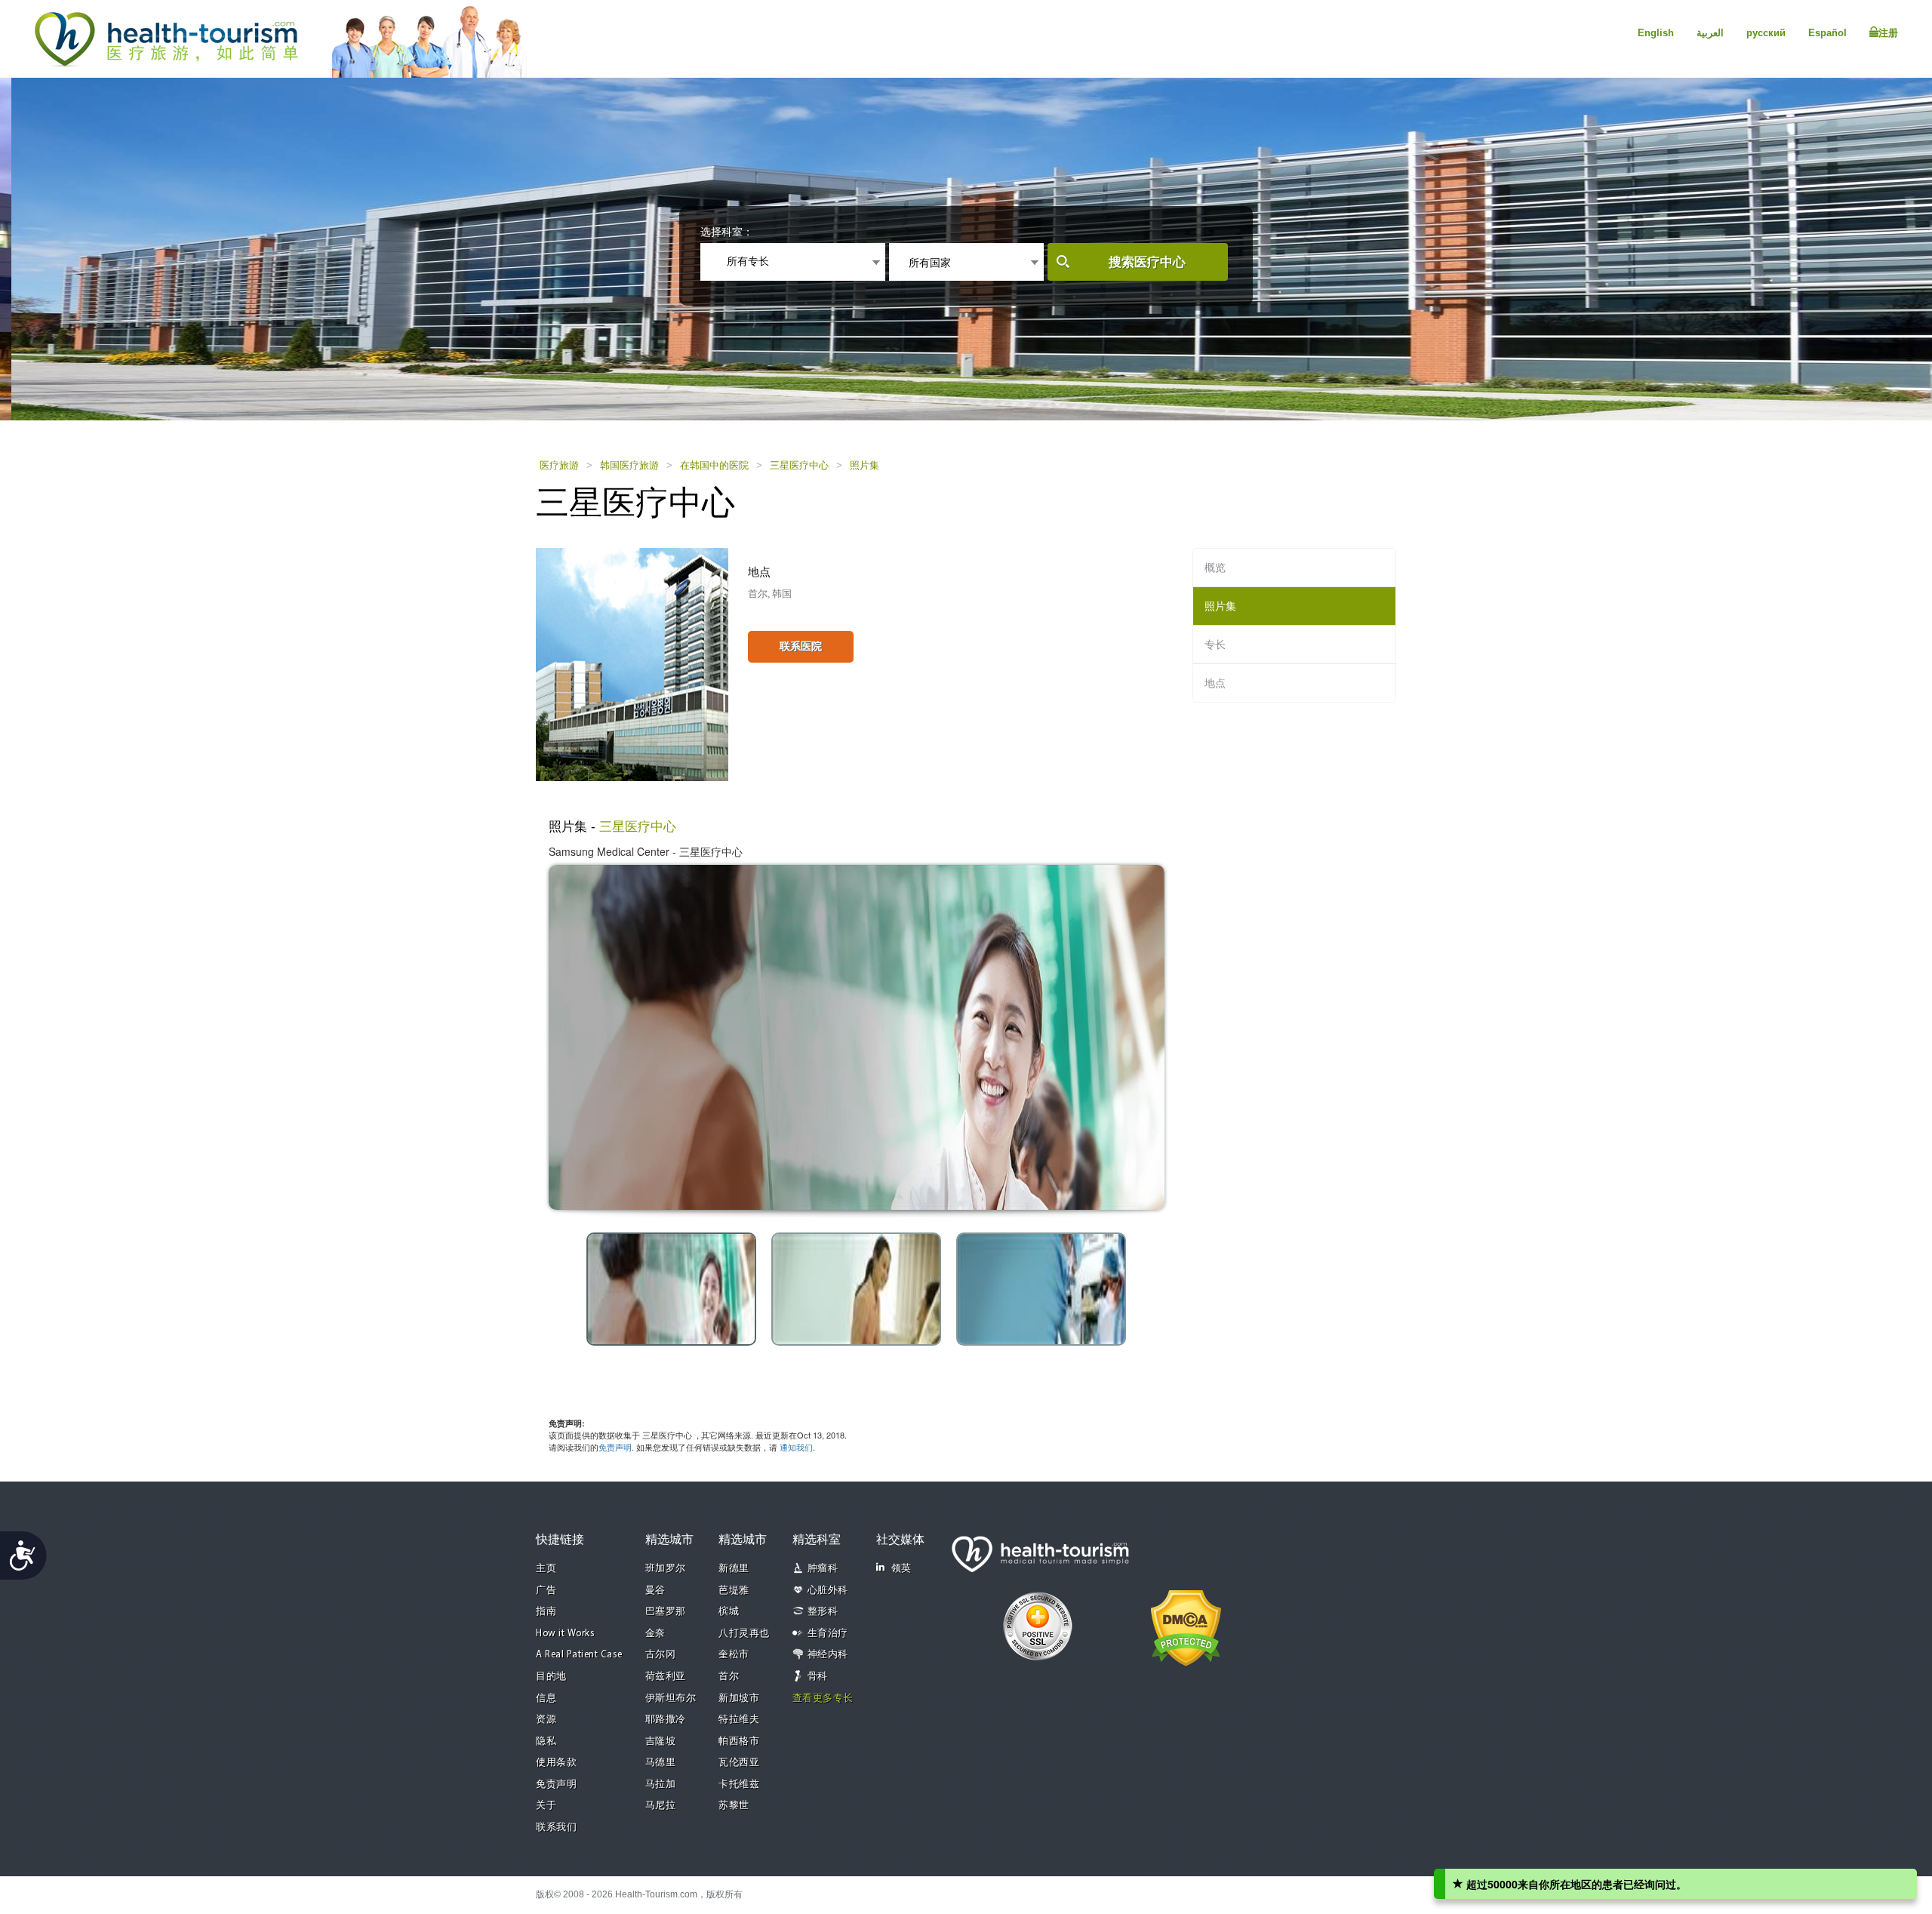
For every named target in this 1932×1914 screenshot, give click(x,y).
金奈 (655, 1634)
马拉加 (661, 1785)
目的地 (551, 1677)
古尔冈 (661, 1655)
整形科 (823, 1612)
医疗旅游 (559, 465)
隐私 (546, 1742)
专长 (1215, 645)
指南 (546, 1612)
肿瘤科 (823, 1569)
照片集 (864, 465)
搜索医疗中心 (1147, 262)
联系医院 (801, 646)
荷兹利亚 (666, 1677)
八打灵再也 (744, 1634)
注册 (1888, 33)
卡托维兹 (739, 1785)
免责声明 (615, 1447)
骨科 (818, 1677)
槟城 (729, 1612)
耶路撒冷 (666, 1720)
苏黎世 (734, 1806)
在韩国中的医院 (714, 465)
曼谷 (655, 1591)
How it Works (565, 1634)
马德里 (661, 1763)
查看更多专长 (823, 1699)
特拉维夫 (739, 1720)
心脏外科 (828, 1591)
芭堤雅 (734, 1591)
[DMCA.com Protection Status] (1186, 1626)
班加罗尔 (666, 1569)
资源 (546, 1720)
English (1656, 33)
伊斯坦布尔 (671, 1699)
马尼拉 (661, 1806)
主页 (546, 1569)
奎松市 (734, 1655)
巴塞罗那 (666, 1612)
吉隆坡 (661, 1742)
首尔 (729, 1677)
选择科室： (727, 232)
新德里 (734, 1569)
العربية (1710, 33)
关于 (546, 1806)
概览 (1215, 568)
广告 (546, 1591)
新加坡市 (739, 1699)
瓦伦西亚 (739, 1763)
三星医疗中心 (799, 465)
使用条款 (556, 1763)
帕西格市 (739, 1742)
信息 (546, 1699)
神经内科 (828, 1655)
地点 (1215, 683)
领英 (901, 1569)
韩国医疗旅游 (629, 465)
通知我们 (796, 1447)
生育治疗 (828, 1634)
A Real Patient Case (579, 1655)
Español (1827, 33)
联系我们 (556, 1828)
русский (1766, 33)
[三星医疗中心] (632, 663)
